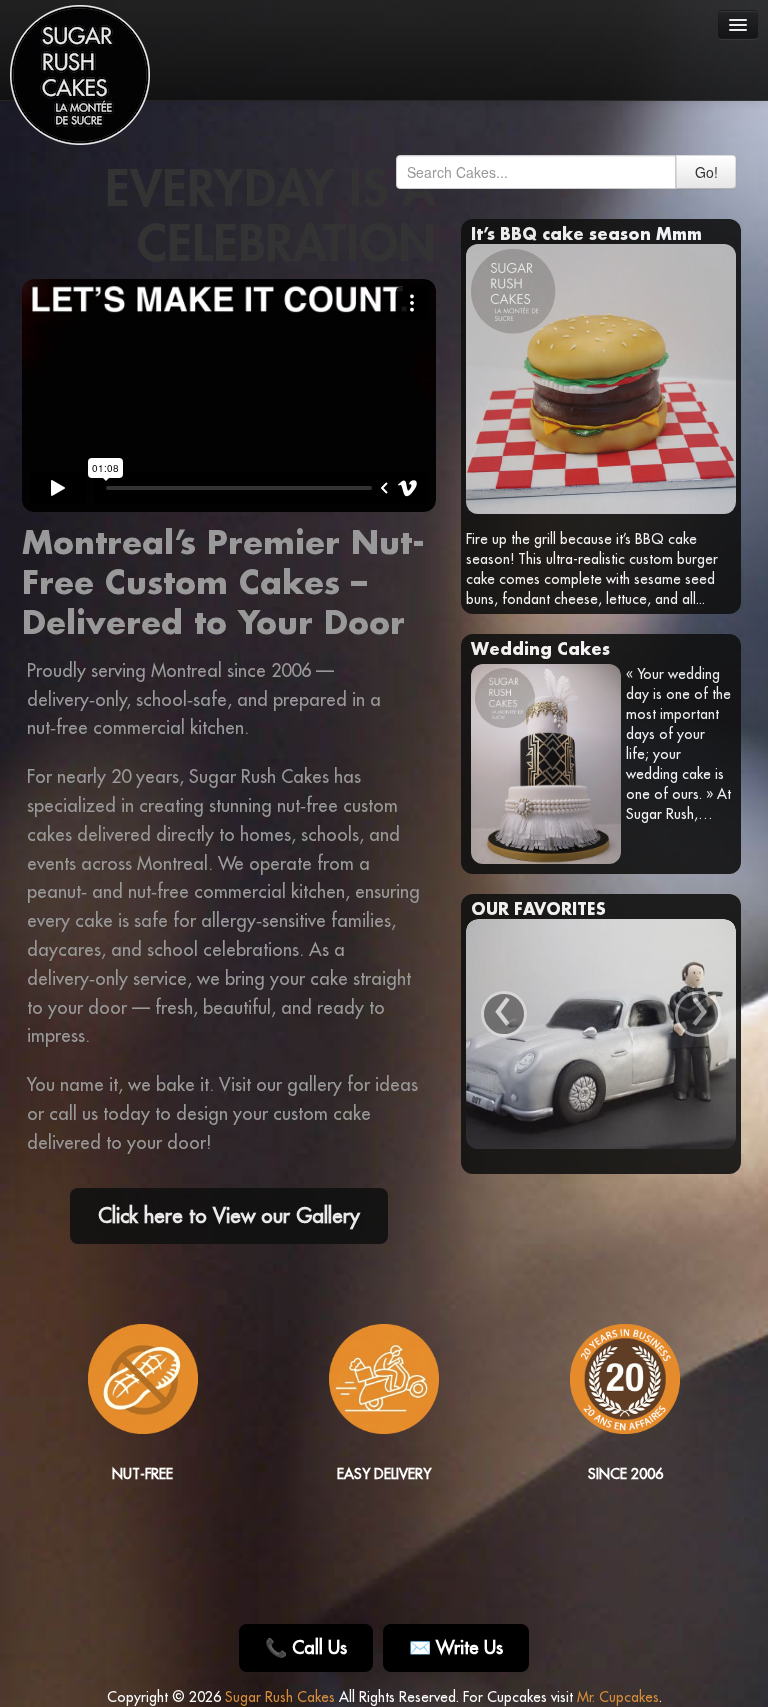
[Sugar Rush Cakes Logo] (80, 75)
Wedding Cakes (540, 648)
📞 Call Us (306, 1647)
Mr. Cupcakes (618, 1697)
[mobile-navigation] (738, 24)
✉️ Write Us (456, 1647)
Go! (706, 172)
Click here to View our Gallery (229, 1215)
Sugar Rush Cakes (280, 1697)
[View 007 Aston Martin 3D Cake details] (601, 1034)
